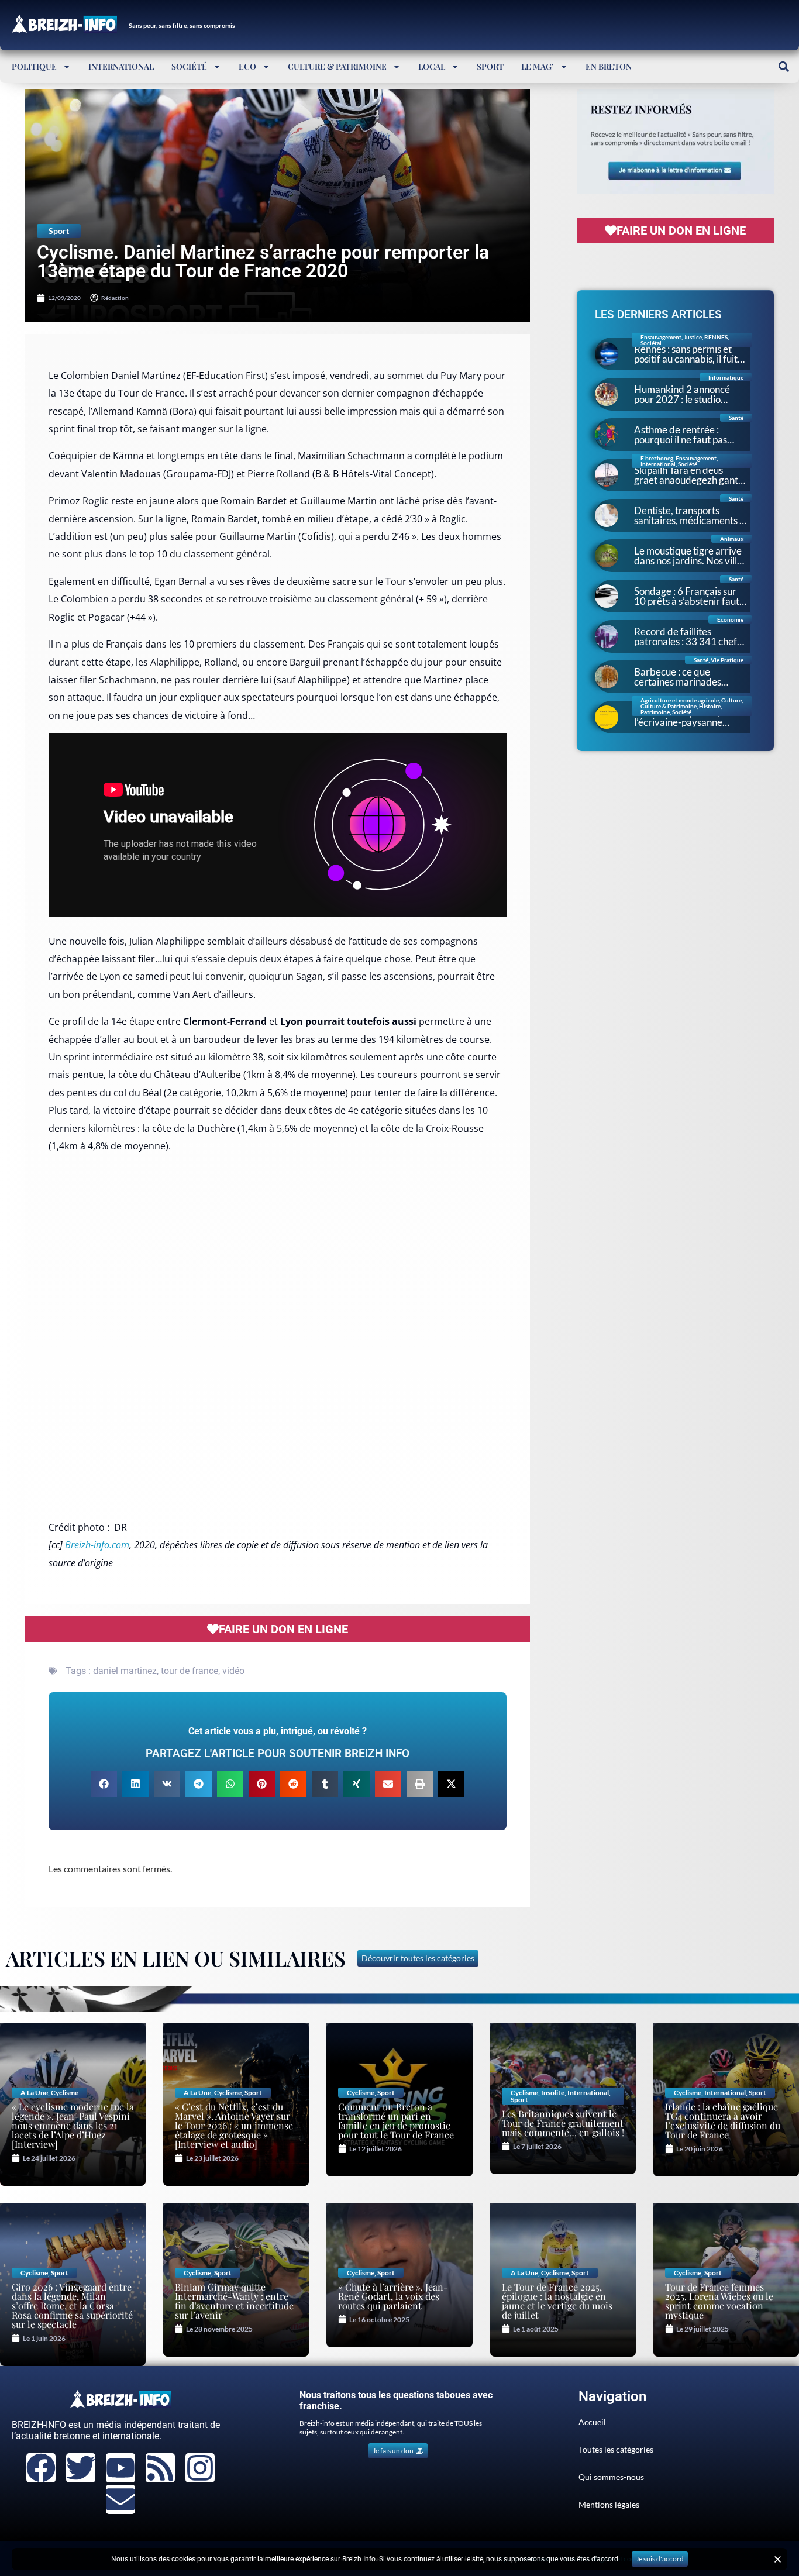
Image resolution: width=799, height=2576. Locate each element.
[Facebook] (41, 2468)
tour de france (190, 1671)
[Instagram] (200, 2468)
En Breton (609, 66)
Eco (247, 66)
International (121, 66)
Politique (34, 66)
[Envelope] (120, 2499)
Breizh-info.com (97, 1545)
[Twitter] (81, 2468)
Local (432, 66)
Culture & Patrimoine (337, 66)
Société (189, 66)
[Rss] (160, 2468)
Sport (490, 66)
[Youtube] (120, 2468)
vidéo (233, 1671)
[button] (783, 66)
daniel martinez (125, 1671)
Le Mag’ (538, 66)
